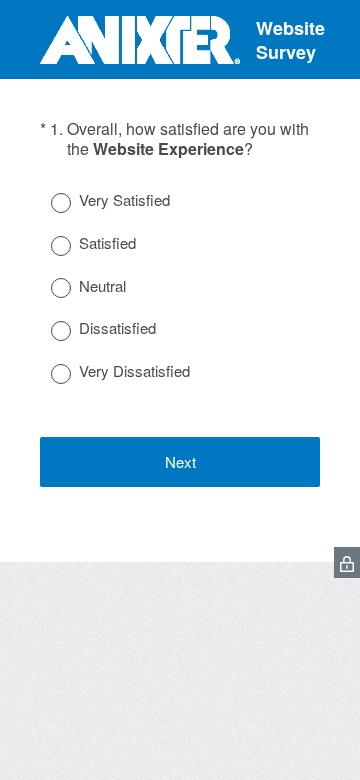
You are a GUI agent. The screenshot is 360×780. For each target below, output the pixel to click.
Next (180, 461)
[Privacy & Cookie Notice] (347, 562)
